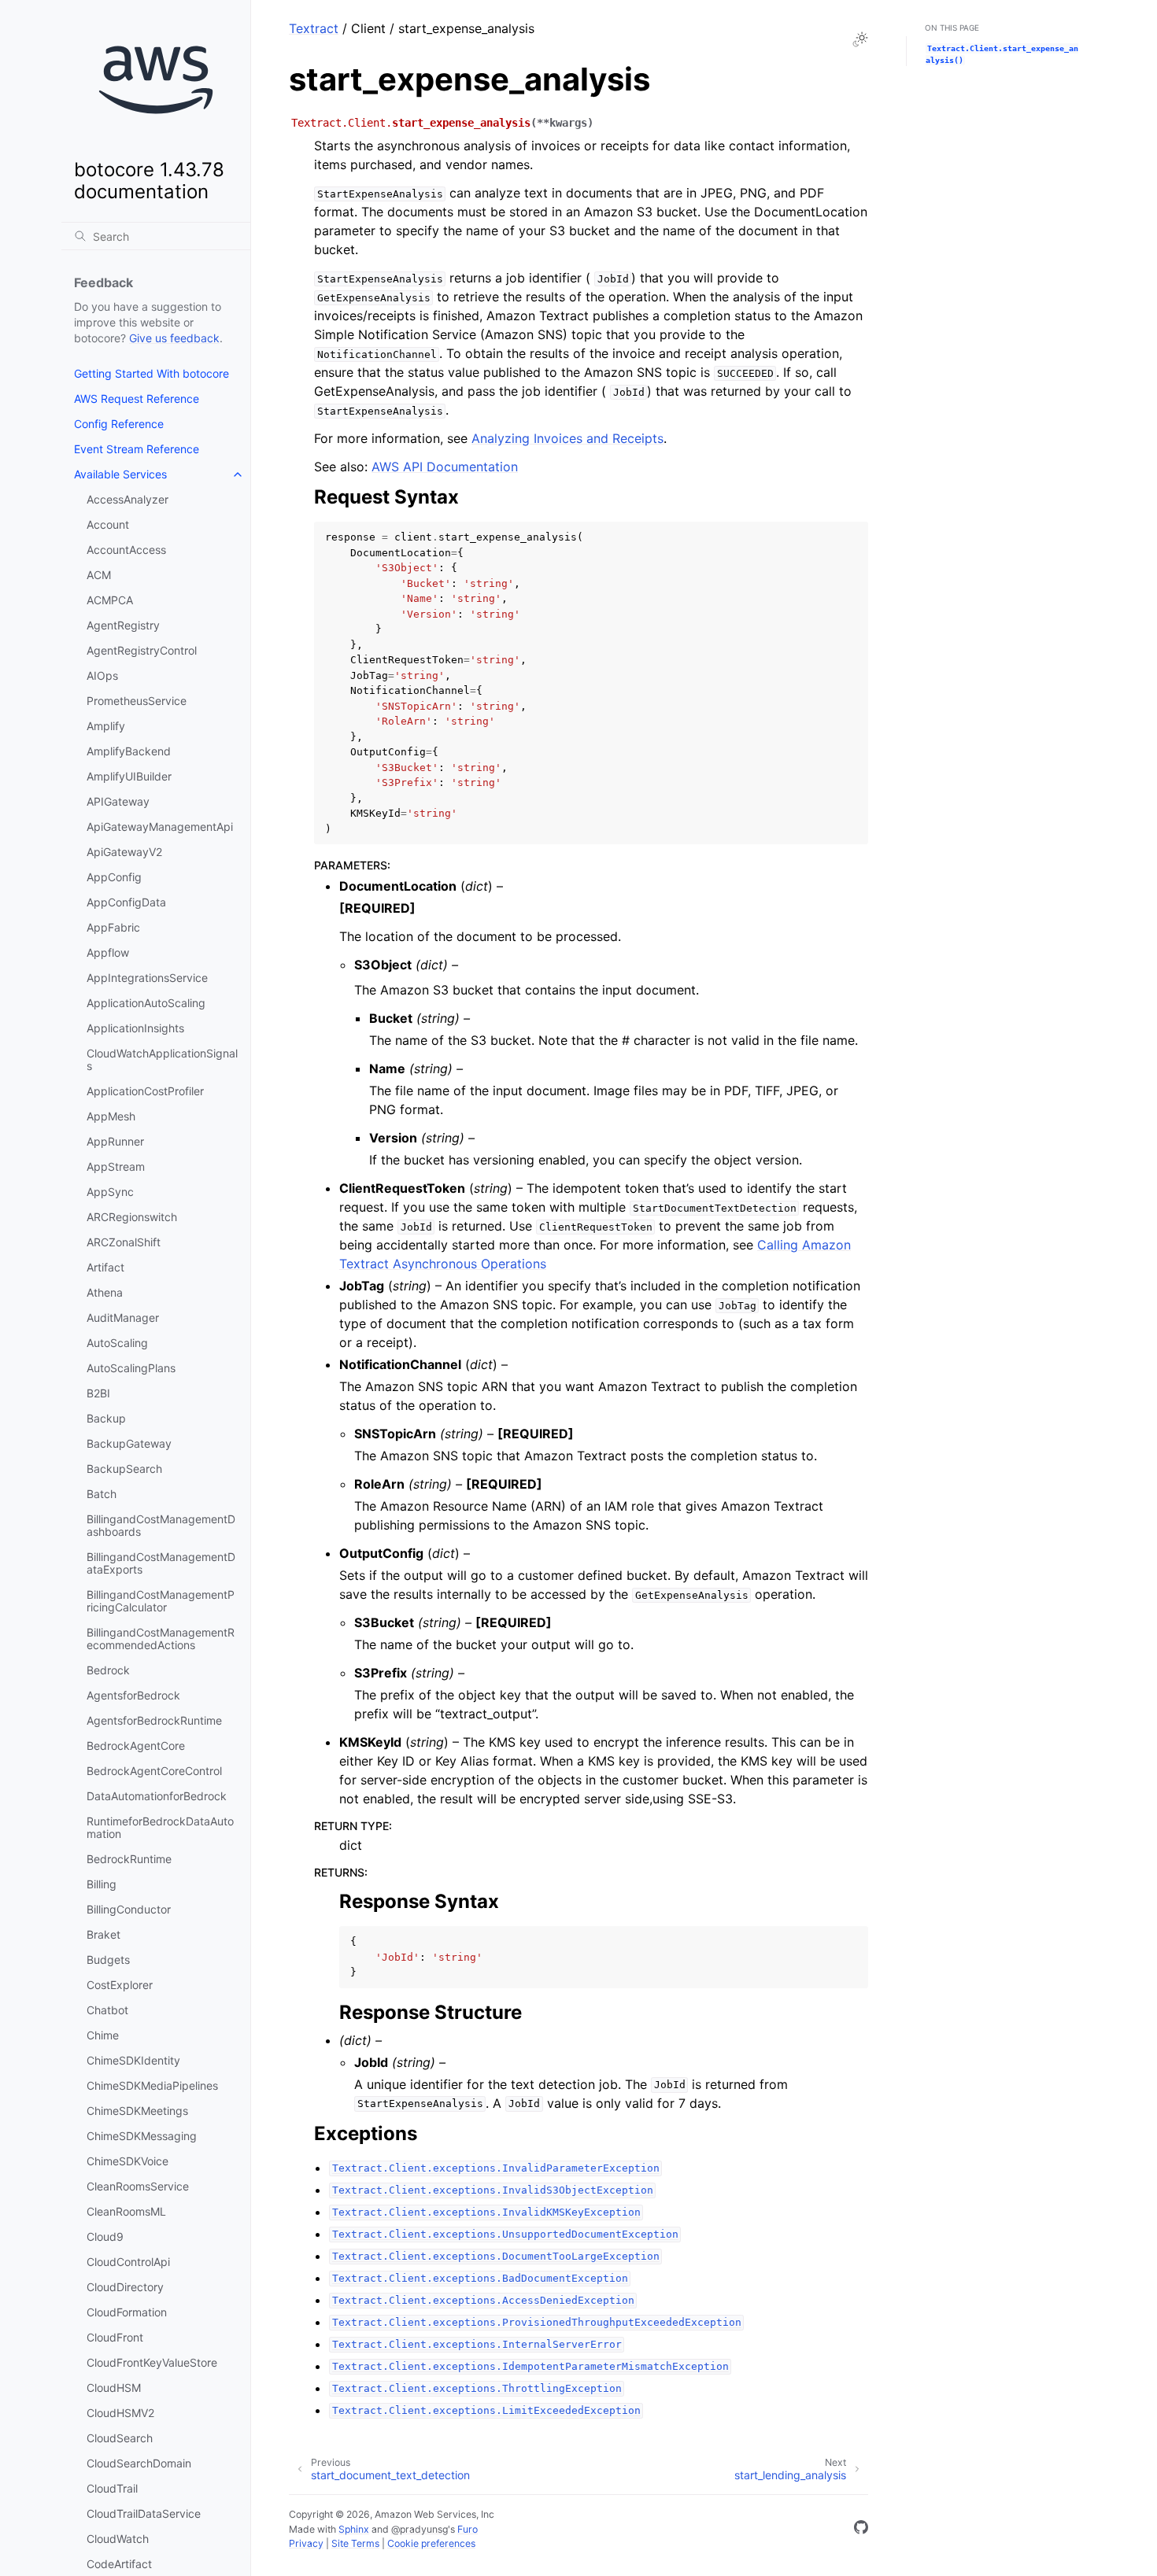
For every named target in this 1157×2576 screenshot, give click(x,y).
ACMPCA (110, 600)
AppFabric (113, 927)
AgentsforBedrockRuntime (154, 1720)
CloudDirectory (125, 2287)
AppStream (116, 1166)
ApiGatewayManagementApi (160, 827)
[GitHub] (861, 2530)
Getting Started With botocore (152, 373)
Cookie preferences (431, 2543)
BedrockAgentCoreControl (154, 1771)
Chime (103, 2035)
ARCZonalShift (124, 1242)
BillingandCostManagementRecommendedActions (161, 1639)
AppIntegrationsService (147, 978)
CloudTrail (112, 2488)
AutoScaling (117, 1343)
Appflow (108, 952)
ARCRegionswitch (132, 1217)
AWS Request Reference (137, 399)
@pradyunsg (420, 2529)
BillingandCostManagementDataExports (161, 1563)
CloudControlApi (128, 2262)
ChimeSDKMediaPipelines (152, 2085)
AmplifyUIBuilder (129, 776)
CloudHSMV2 (120, 2413)
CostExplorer (120, 1985)
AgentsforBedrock (133, 1695)
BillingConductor (129, 1909)
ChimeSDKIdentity (133, 2060)
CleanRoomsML (126, 2211)
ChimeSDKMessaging (142, 2136)
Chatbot (107, 2010)
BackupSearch (124, 1469)
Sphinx (354, 2529)
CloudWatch (118, 2539)
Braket (104, 1934)
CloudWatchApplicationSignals (162, 1059)
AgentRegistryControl (142, 650)
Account (108, 524)
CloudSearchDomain (139, 2463)
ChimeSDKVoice (128, 2161)
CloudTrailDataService (144, 2513)
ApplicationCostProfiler (145, 1091)
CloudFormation (127, 2312)
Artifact (105, 1267)
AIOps (102, 675)
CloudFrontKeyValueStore (152, 2362)
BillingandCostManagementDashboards (161, 1525)
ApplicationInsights (135, 1028)
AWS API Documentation (445, 467)
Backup (106, 1418)
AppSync (110, 1192)
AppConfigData (126, 902)
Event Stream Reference (137, 449)
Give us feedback (174, 338)
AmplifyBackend (129, 751)
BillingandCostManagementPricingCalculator (161, 1601)
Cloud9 (105, 2236)
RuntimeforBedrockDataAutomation (160, 1827)
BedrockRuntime (129, 1859)
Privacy (306, 2543)
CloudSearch (120, 2438)
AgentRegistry (123, 625)
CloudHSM (114, 2388)
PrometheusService (137, 701)
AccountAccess (126, 550)
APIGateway (118, 801)
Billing (102, 1884)
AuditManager (123, 1318)
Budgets (108, 1960)
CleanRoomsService (138, 2186)
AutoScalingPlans (131, 1368)
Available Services (120, 474)
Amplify (106, 726)
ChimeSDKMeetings (137, 2111)
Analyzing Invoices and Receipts (567, 438)
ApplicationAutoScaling (146, 1003)
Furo (468, 2529)
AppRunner (115, 1141)
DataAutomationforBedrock (157, 1796)
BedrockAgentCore (136, 1746)
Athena (105, 1292)
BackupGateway (129, 1443)
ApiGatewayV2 (124, 852)
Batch (102, 1494)
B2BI (98, 1393)
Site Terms (355, 2543)
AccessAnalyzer (128, 499)
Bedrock (108, 1670)
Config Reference (119, 424)
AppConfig (114, 877)
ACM (99, 575)
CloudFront (115, 2337)
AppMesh (111, 1116)
